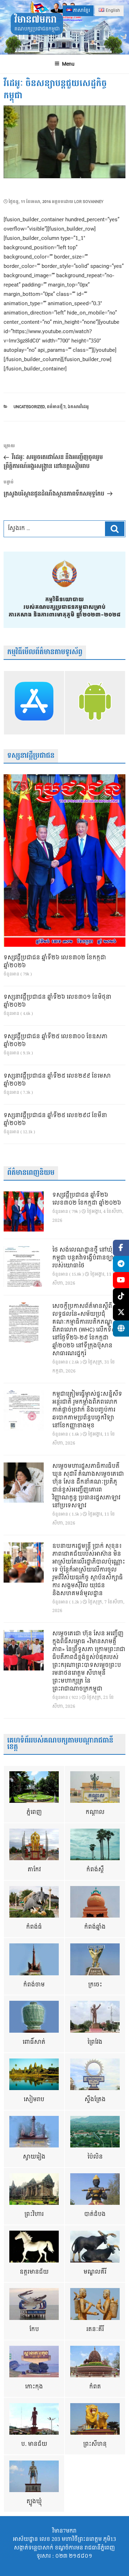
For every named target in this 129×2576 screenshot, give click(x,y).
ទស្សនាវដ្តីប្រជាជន (31, 756)
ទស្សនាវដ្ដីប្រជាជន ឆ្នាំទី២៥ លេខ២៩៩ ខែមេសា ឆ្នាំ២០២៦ (57, 1080)
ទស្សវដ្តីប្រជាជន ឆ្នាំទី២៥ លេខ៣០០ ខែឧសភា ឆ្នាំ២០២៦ (56, 1041)
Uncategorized (29, 407)
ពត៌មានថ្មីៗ (56, 407)
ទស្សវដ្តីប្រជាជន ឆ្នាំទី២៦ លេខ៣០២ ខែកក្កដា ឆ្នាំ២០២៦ (55, 962)
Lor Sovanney (89, 202)
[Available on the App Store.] (34, 703)
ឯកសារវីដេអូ (78, 407)
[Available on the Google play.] (95, 703)
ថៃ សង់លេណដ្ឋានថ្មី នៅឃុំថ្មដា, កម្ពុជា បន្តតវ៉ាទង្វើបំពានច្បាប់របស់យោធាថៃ (88, 1258)
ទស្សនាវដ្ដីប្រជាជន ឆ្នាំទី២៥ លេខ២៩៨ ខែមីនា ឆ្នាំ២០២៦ (55, 1120)
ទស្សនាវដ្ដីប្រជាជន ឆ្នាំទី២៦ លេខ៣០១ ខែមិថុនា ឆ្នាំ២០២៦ (58, 1001)
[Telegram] (121, 1264)
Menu (68, 64)
